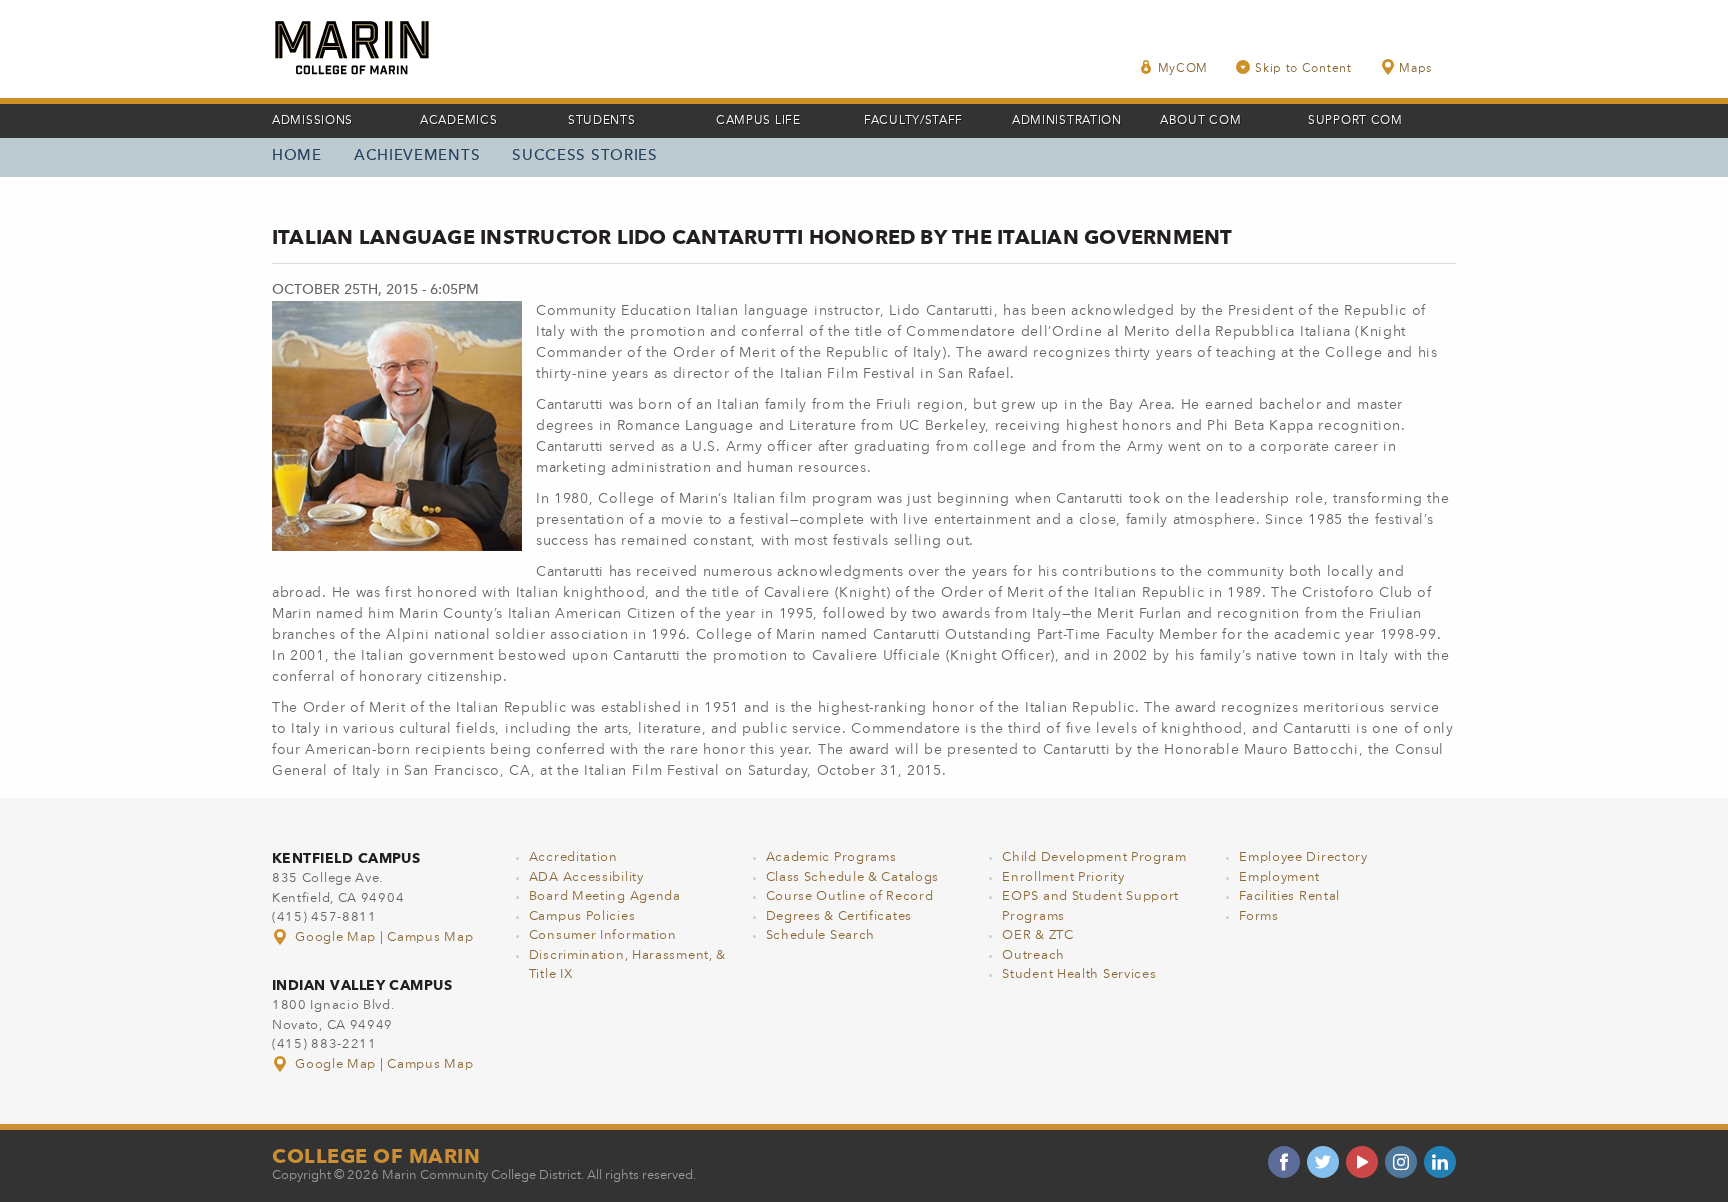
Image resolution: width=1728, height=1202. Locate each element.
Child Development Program (1094, 857)
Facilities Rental (1289, 896)
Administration (1067, 121)
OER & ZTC (1037, 935)
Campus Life (758, 121)
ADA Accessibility (586, 877)
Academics (458, 121)
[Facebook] (1284, 1162)
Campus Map (430, 937)
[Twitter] (1323, 1162)
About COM (1200, 121)
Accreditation (573, 857)
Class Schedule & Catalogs (853, 877)
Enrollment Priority (1063, 877)
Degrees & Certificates (839, 916)
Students (602, 121)
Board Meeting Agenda (605, 896)
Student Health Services (1079, 974)
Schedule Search (821, 935)
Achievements (417, 156)
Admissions (312, 121)
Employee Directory (1303, 857)
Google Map (336, 937)
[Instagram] (1401, 1162)
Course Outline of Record (850, 896)
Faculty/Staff (913, 121)
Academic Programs (831, 857)
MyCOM (1183, 69)
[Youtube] (1362, 1162)
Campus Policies (582, 916)
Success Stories (585, 156)
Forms (1259, 916)
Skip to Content (1303, 69)
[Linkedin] (1440, 1162)
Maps (1415, 69)
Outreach (1033, 955)
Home (297, 156)
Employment (1279, 877)
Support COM (1355, 121)
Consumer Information (603, 935)
